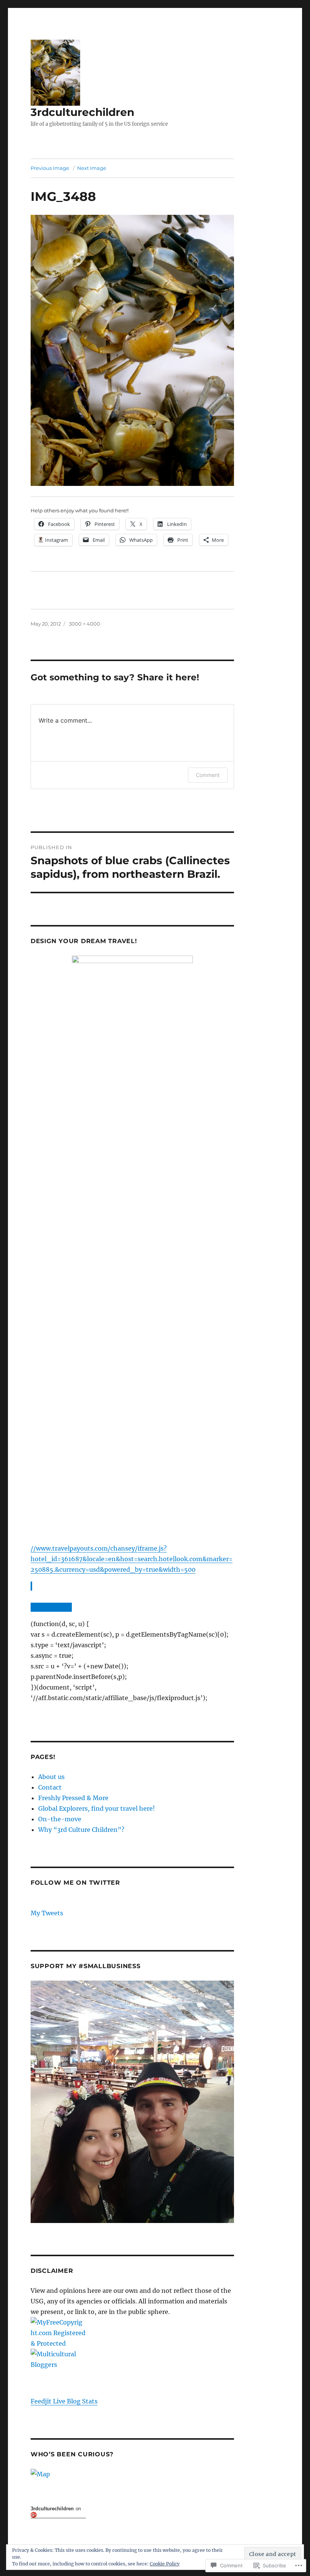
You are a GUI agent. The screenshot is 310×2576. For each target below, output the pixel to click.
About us (51, 1777)
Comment (208, 775)
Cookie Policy (165, 2564)
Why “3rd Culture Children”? (81, 1830)
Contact (50, 1787)
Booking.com (50, 1607)
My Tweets (47, 1913)
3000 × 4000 (84, 624)
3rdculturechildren (82, 112)
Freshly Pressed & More (73, 1798)
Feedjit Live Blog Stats (64, 2401)
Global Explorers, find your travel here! (97, 1808)
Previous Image (50, 168)
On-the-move (60, 1819)
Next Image (92, 168)
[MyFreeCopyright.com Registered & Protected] (133, 2333)
